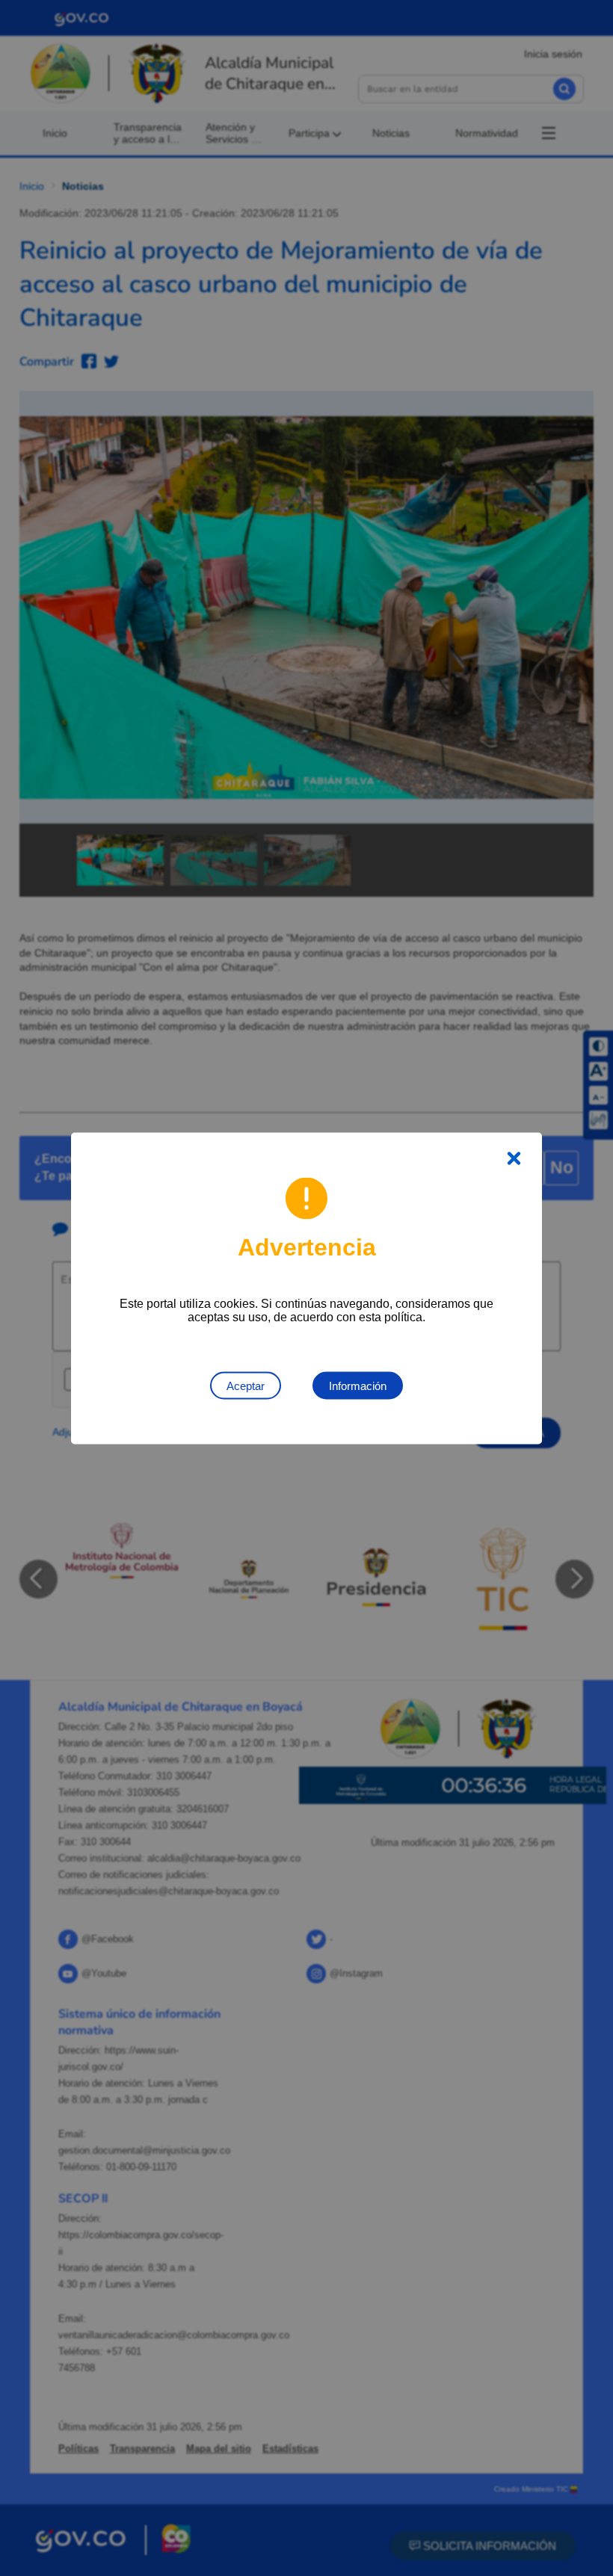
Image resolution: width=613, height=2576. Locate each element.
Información (358, 1385)
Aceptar (246, 1385)
